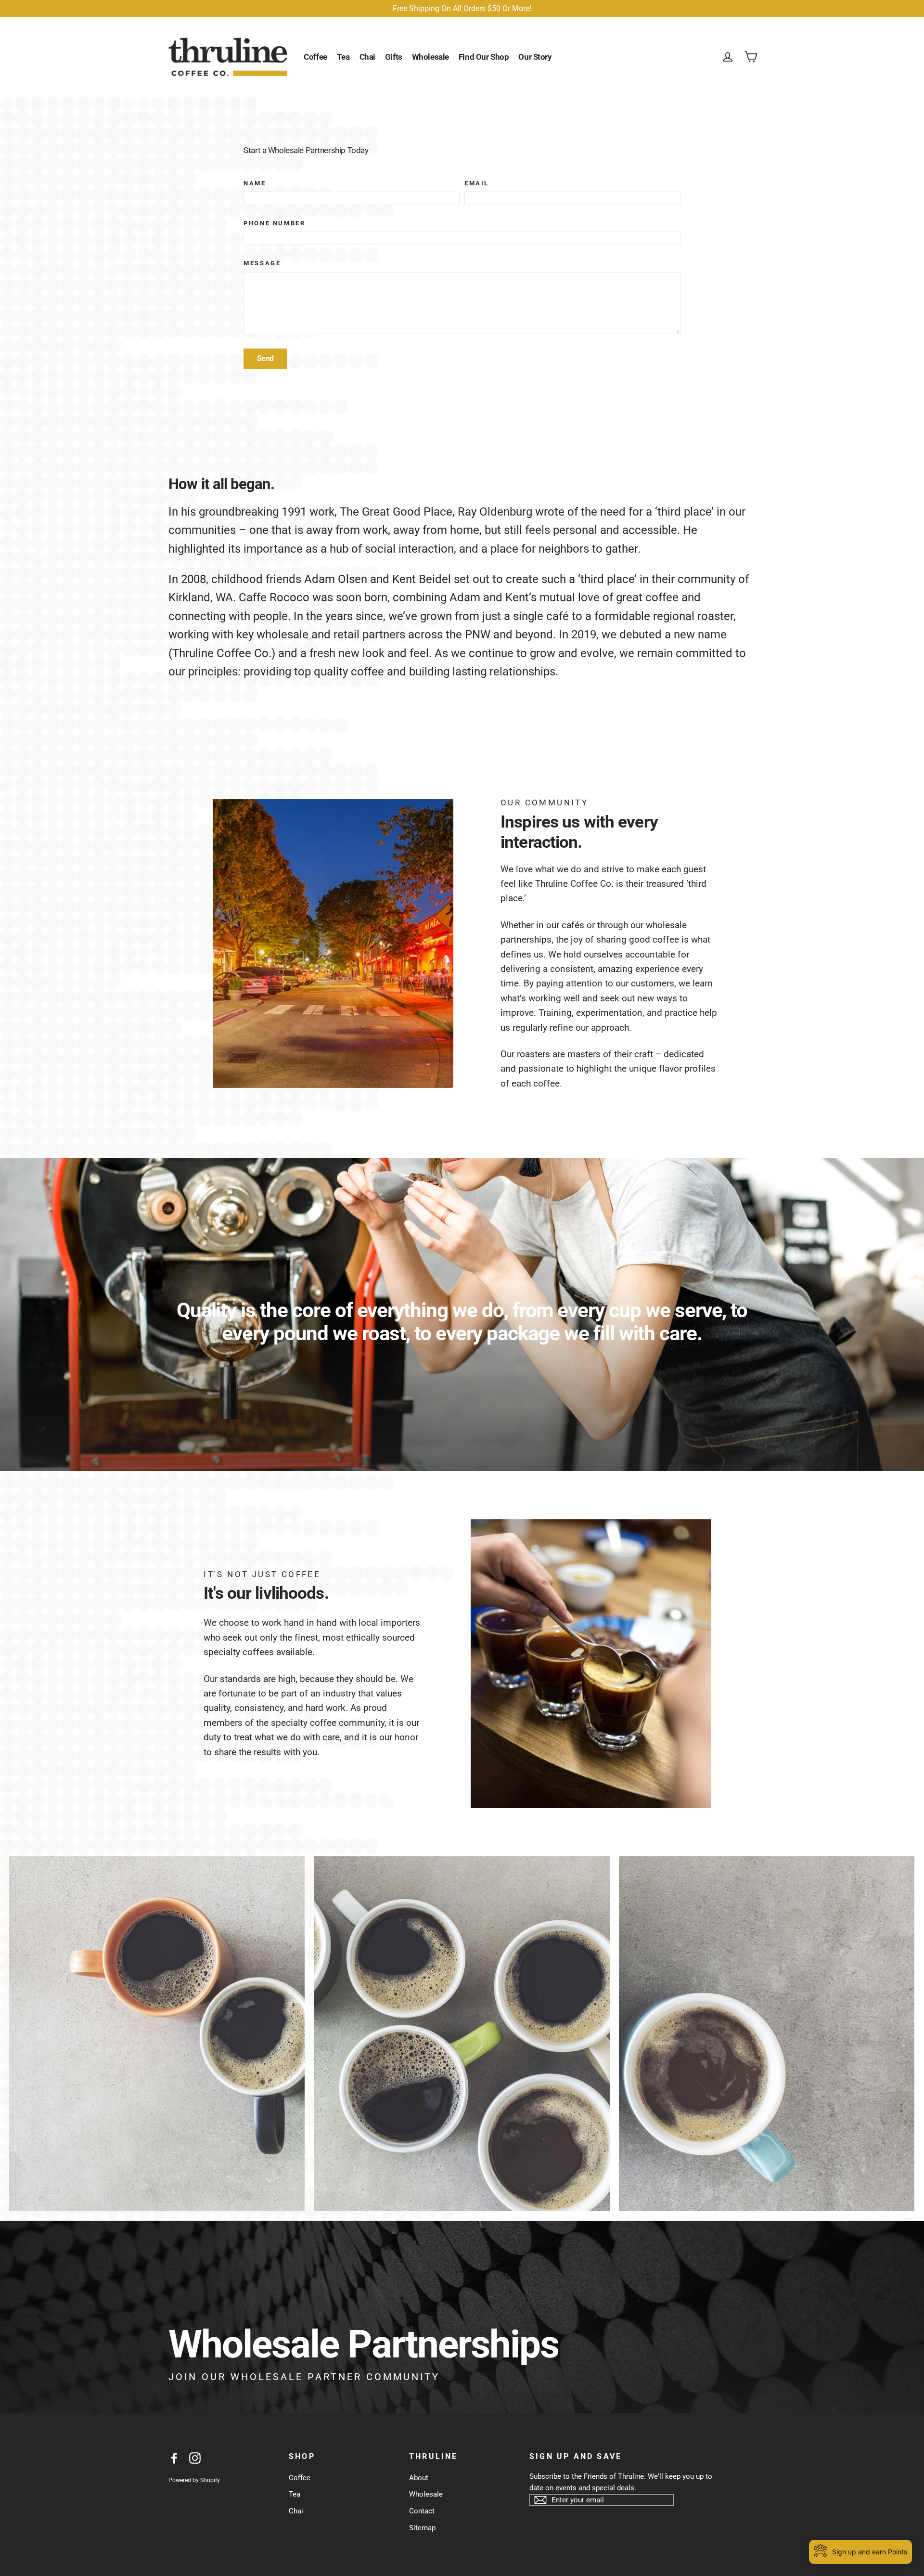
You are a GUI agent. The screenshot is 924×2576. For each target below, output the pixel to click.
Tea (343, 57)
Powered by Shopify (194, 2480)
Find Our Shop (484, 57)
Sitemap (422, 2528)
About (419, 2478)
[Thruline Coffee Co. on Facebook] (174, 2458)
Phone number (274, 223)
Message (262, 263)
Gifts (394, 57)
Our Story (535, 57)
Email (477, 183)
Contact (422, 2511)
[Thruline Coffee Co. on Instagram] (195, 2458)
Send (265, 358)
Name (255, 183)
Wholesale (430, 57)
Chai (367, 57)
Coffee (315, 57)
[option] (462, 1315)
